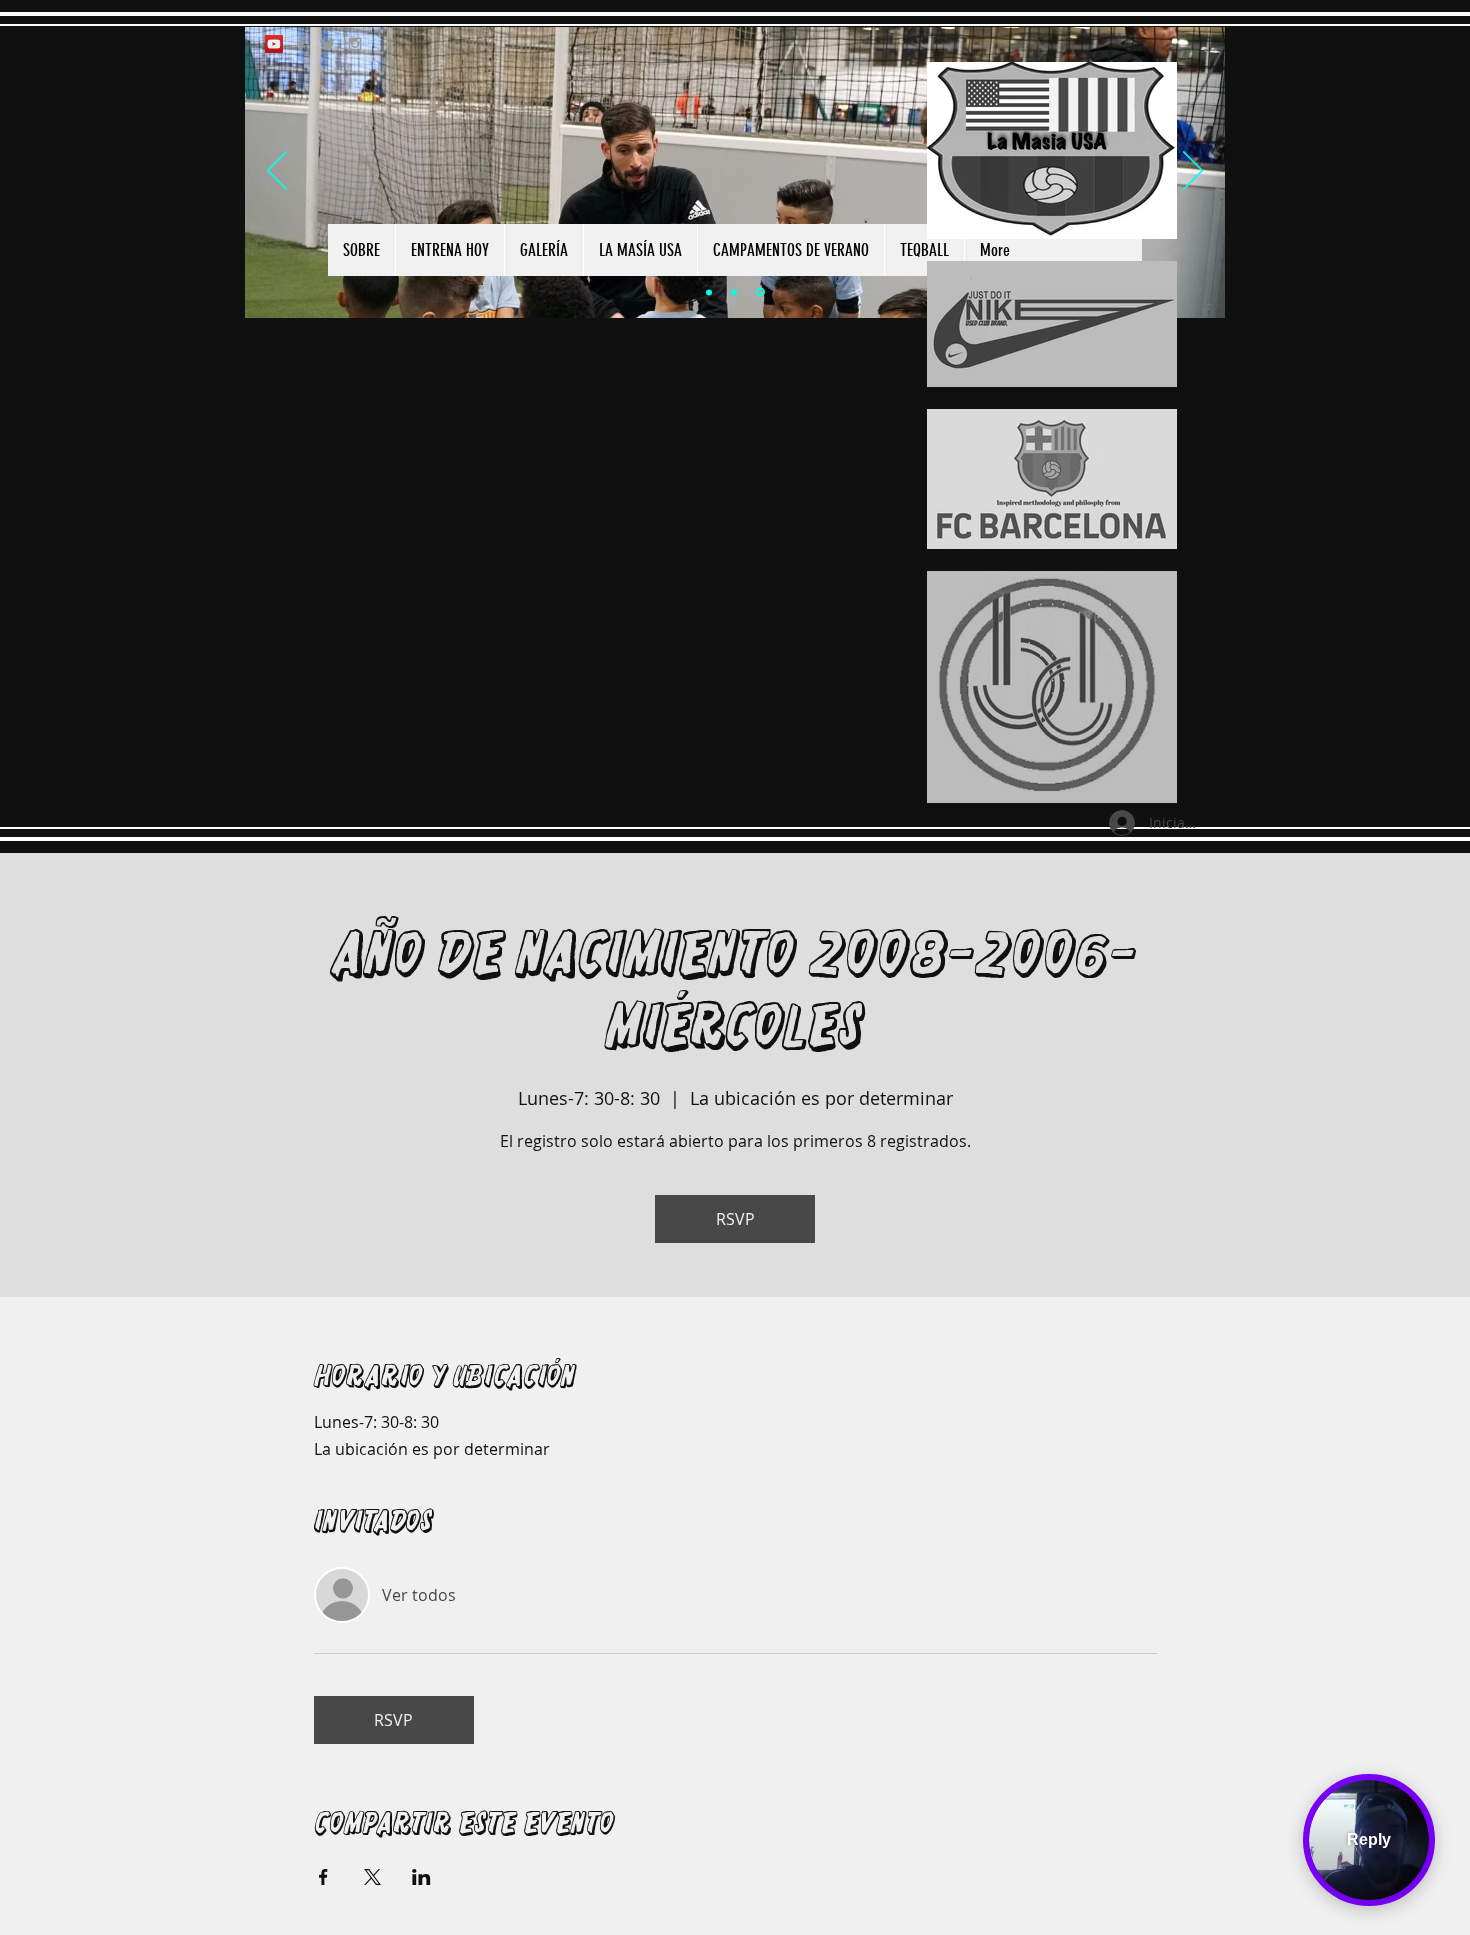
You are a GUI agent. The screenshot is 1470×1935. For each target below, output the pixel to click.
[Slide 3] (760, 292)
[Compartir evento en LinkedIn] (421, 1877)
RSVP (735, 1219)
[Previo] (277, 172)
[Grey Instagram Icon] (355, 44)
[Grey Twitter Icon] (328, 44)
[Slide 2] (734, 292)
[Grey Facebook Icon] (301, 44)
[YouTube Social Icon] (274, 44)
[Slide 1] (709, 292)
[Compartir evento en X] (372, 1877)
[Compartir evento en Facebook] (323, 1877)
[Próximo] (1193, 172)
